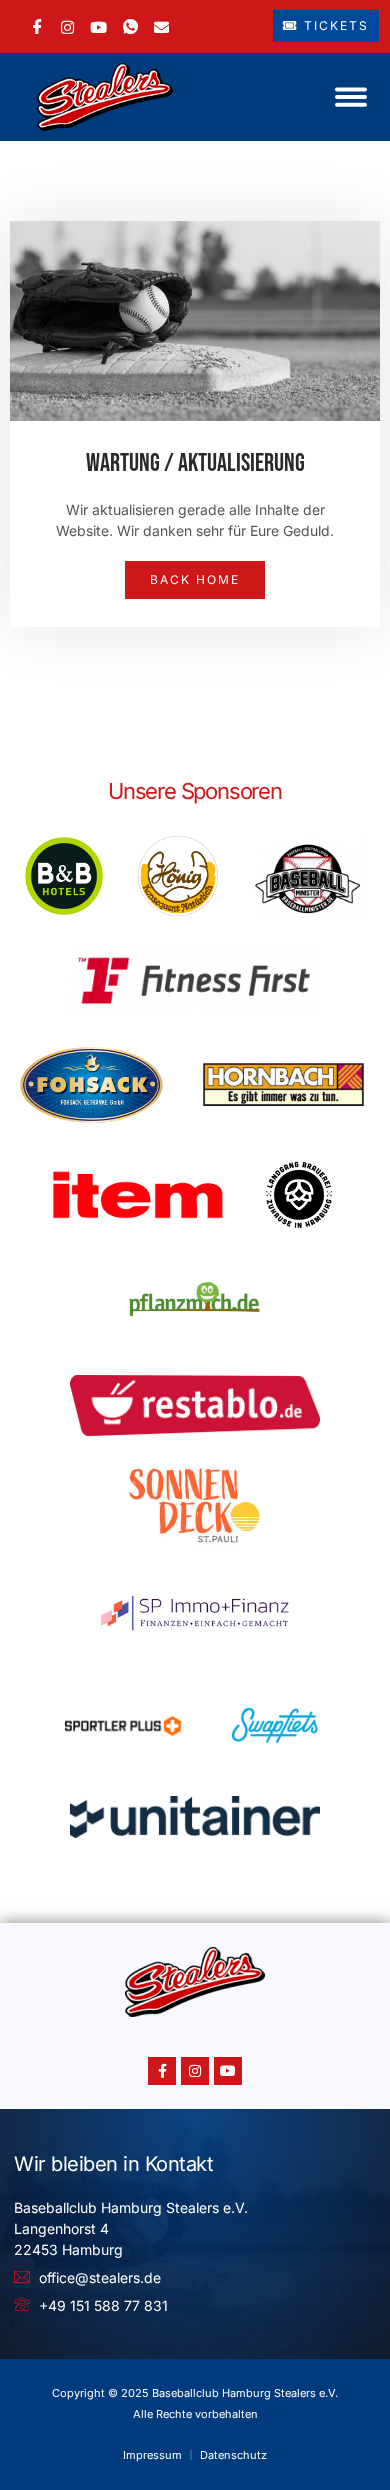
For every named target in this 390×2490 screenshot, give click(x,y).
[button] (351, 97)
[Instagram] (67, 25)
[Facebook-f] (162, 2071)
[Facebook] (37, 26)
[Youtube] (228, 2071)
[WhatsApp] (130, 26)
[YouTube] (98, 25)
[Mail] (161, 25)
